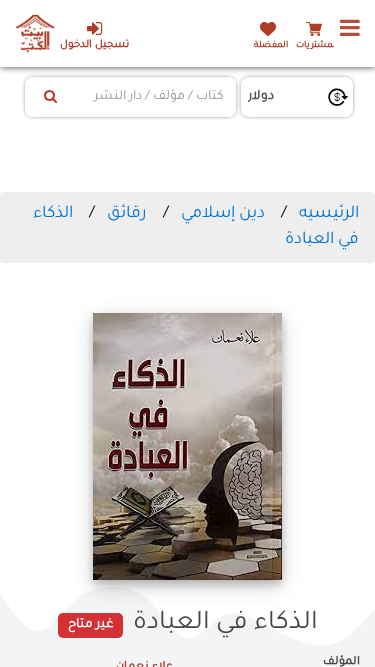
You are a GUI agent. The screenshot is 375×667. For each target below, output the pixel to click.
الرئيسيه (329, 214)
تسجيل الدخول (94, 45)
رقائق (127, 214)
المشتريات (317, 45)
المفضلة (271, 45)
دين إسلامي (223, 214)
